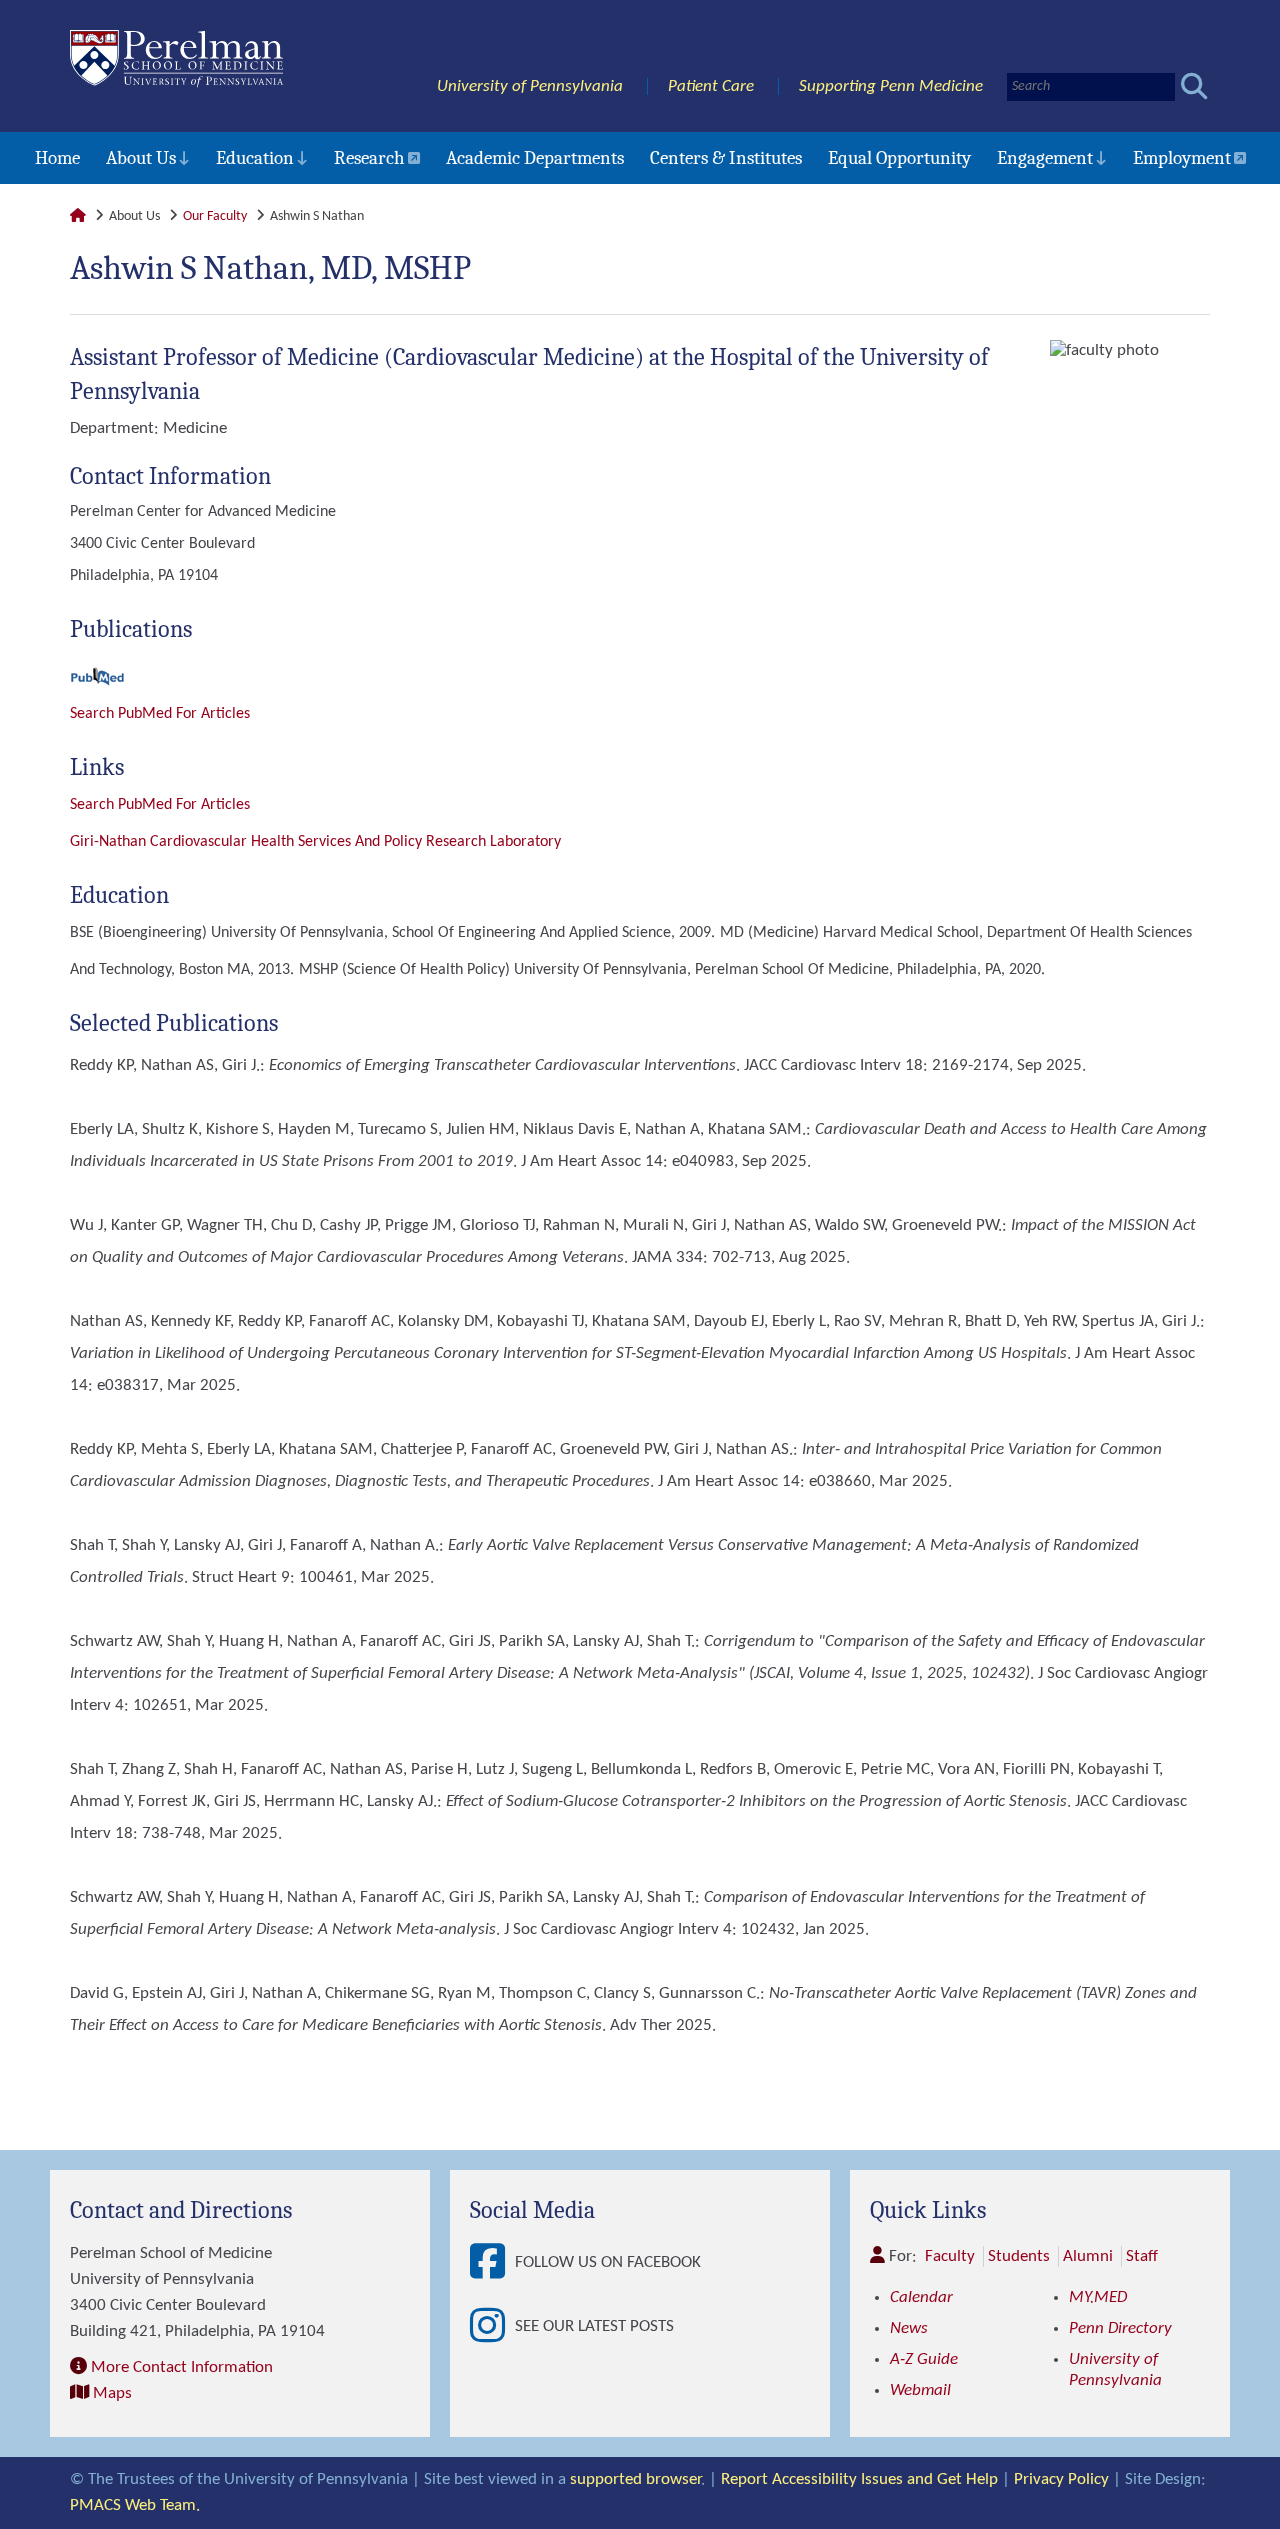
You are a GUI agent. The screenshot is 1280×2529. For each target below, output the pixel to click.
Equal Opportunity (899, 158)
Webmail (920, 2390)
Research (369, 158)
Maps (112, 2393)
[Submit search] (1194, 86)
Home (57, 158)
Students (1019, 2256)
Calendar (921, 2297)
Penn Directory (1120, 2328)
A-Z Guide (924, 2359)
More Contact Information (182, 2367)
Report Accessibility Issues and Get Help (859, 2479)
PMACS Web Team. (135, 2505)
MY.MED (1098, 2297)
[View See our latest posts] (492, 2327)
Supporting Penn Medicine (891, 86)
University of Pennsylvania (530, 86)
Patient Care (711, 86)
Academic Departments (535, 158)
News (909, 2328)
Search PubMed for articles (160, 805)
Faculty (950, 2256)
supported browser (635, 2479)
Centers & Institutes (726, 158)
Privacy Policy (1061, 2479)
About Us (141, 158)
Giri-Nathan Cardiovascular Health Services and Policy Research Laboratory (315, 842)
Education (255, 158)
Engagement (1045, 158)
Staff (1142, 2256)
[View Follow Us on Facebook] (492, 2263)
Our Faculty (215, 216)
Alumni (1088, 2256)
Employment (1182, 158)
